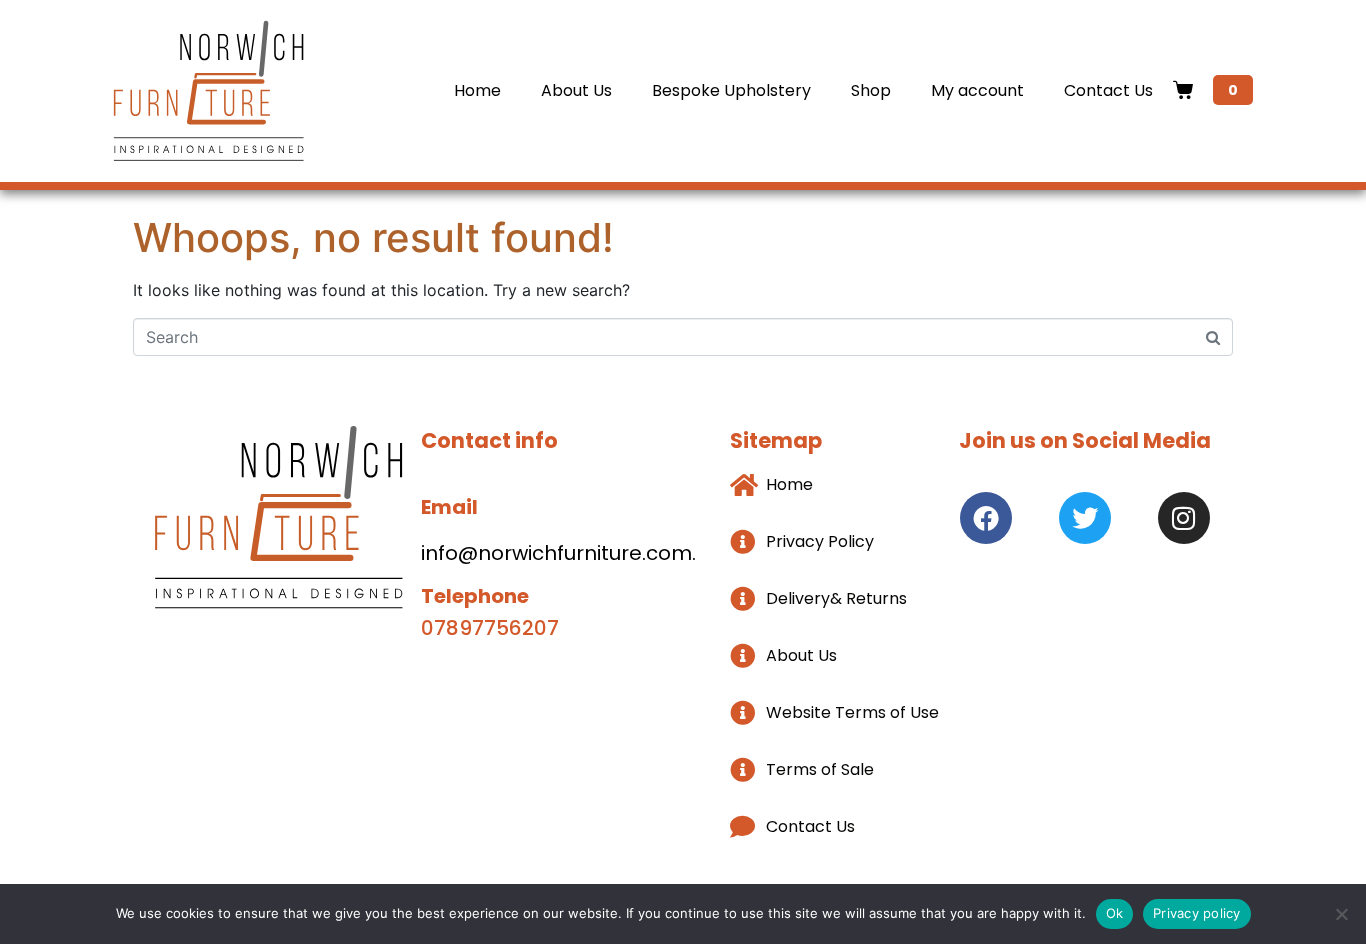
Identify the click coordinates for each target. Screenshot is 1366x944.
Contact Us (1108, 90)
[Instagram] (1184, 518)
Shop (871, 90)
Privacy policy (1197, 913)
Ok (1115, 913)
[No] (1341, 914)
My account (977, 90)
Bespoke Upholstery (731, 90)
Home (477, 90)
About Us (576, 90)
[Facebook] (986, 518)
